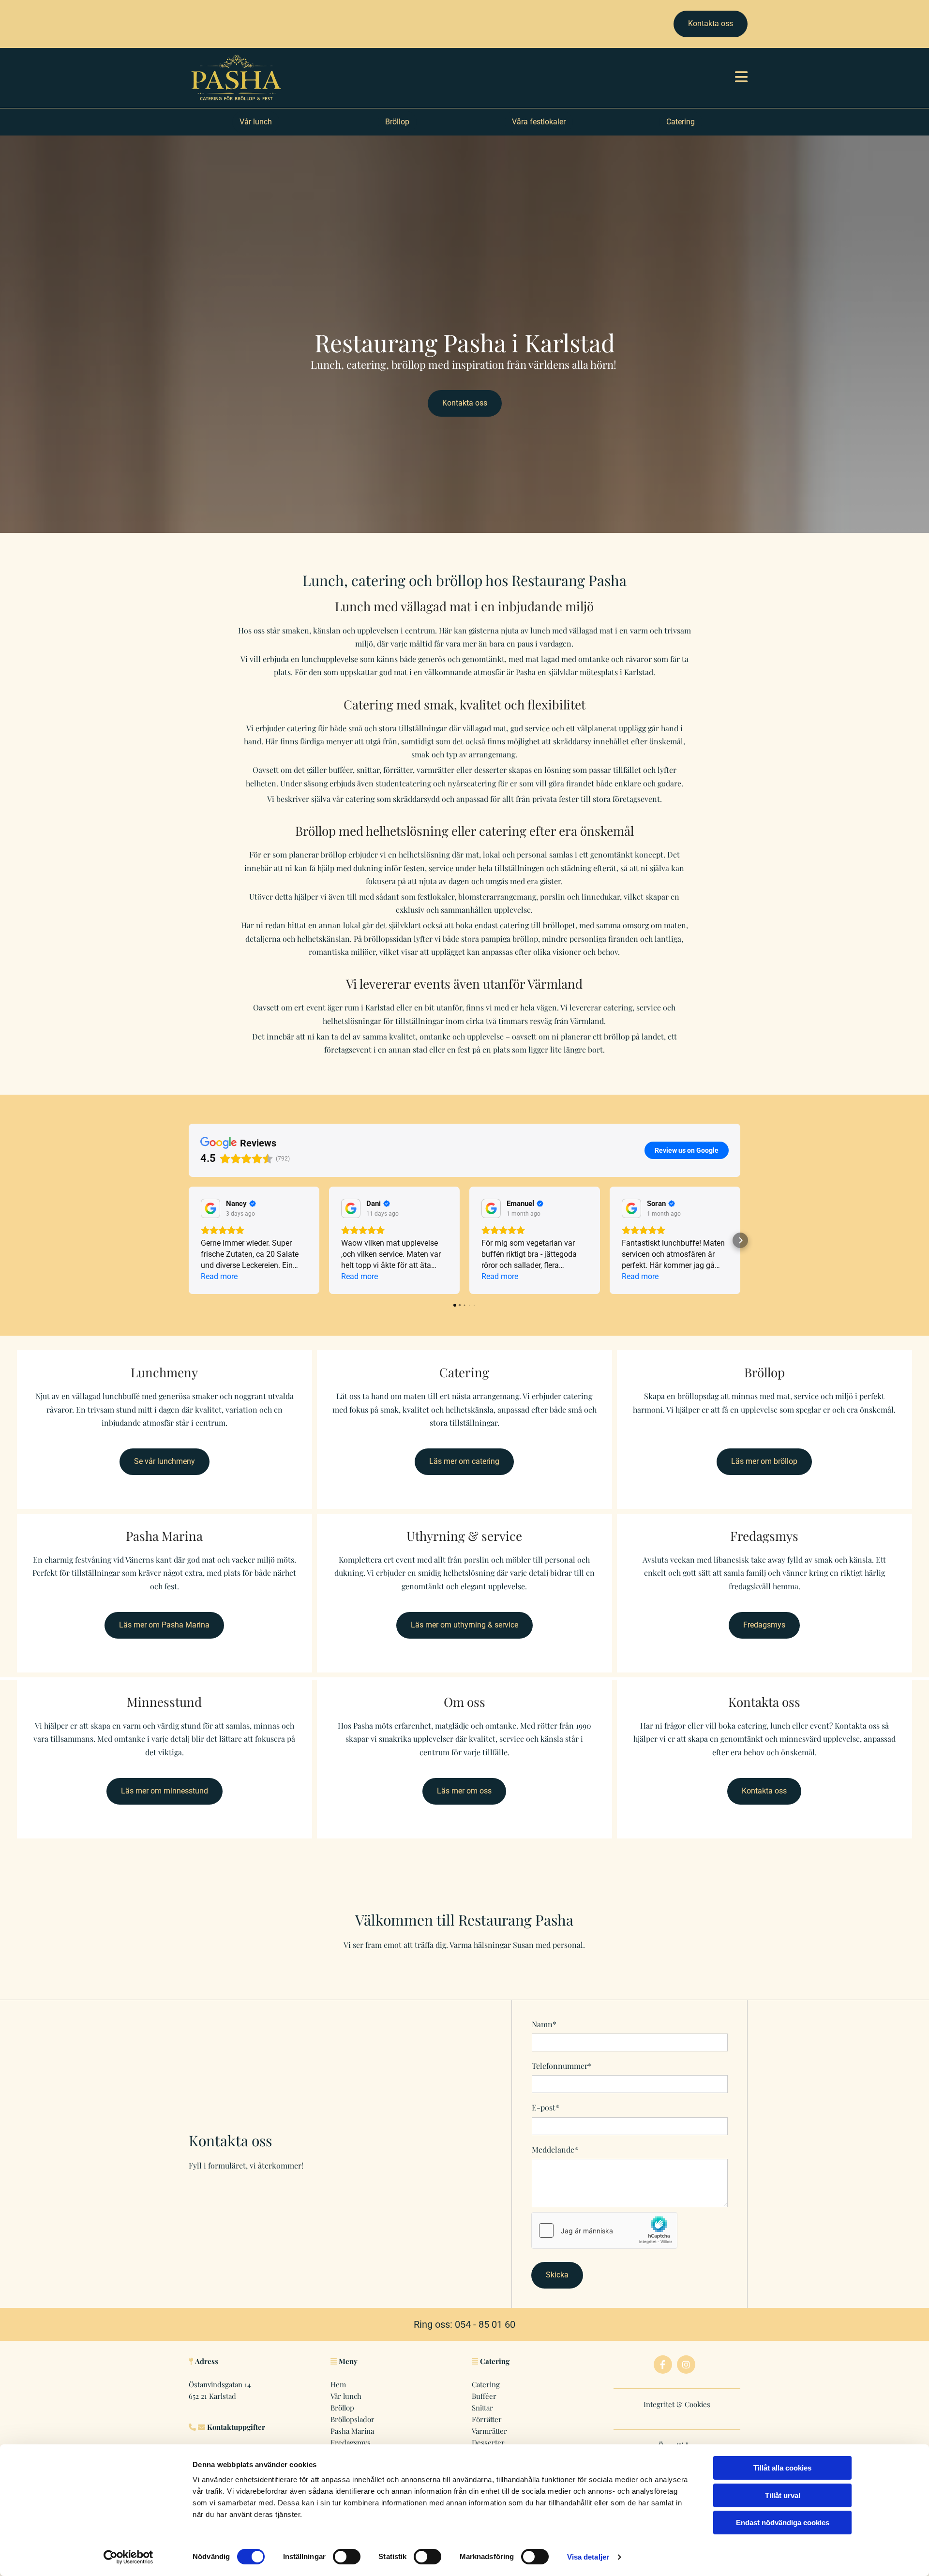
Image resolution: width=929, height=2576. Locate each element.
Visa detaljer (588, 2557)
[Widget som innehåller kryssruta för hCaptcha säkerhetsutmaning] (604, 2230)
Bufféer (484, 2396)
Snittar (482, 2408)
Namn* (544, 2024)
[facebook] (663, 2365)
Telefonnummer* (562, 2066)
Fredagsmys (351, 2442)
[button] (711, 24)
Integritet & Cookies (677, 2404)
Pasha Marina (352, 2431)
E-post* (546, 2107)
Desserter (488, 2442)
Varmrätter (489, 2431)
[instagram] (686, 2365)
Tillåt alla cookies (782, 2468)
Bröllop (342, 2408)
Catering (486, 2384)
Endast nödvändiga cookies (783, 2523)
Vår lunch (346, 2396)
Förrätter (487, 2419)
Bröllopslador (352, 2419)
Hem (338, 2384)
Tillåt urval (783, 2495)
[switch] (347, 2557)
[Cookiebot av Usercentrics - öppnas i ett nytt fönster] (128, 2557)
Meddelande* (555, 2149)
